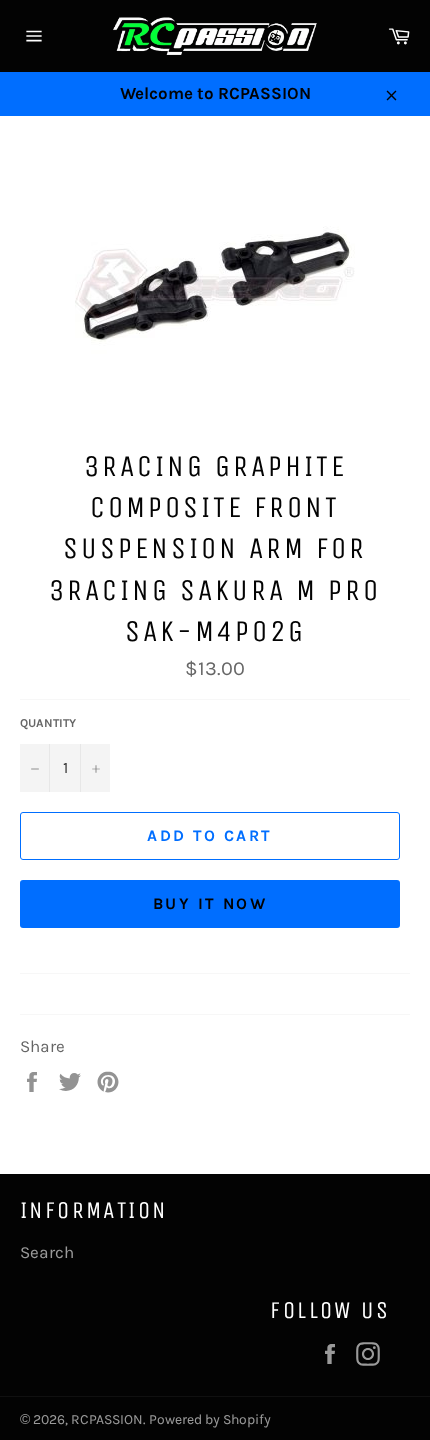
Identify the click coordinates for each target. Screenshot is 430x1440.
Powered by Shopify (210, 1419)
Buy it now (210, 903)
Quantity (48, 723)
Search (47, 1252)
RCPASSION (107, 1419)
